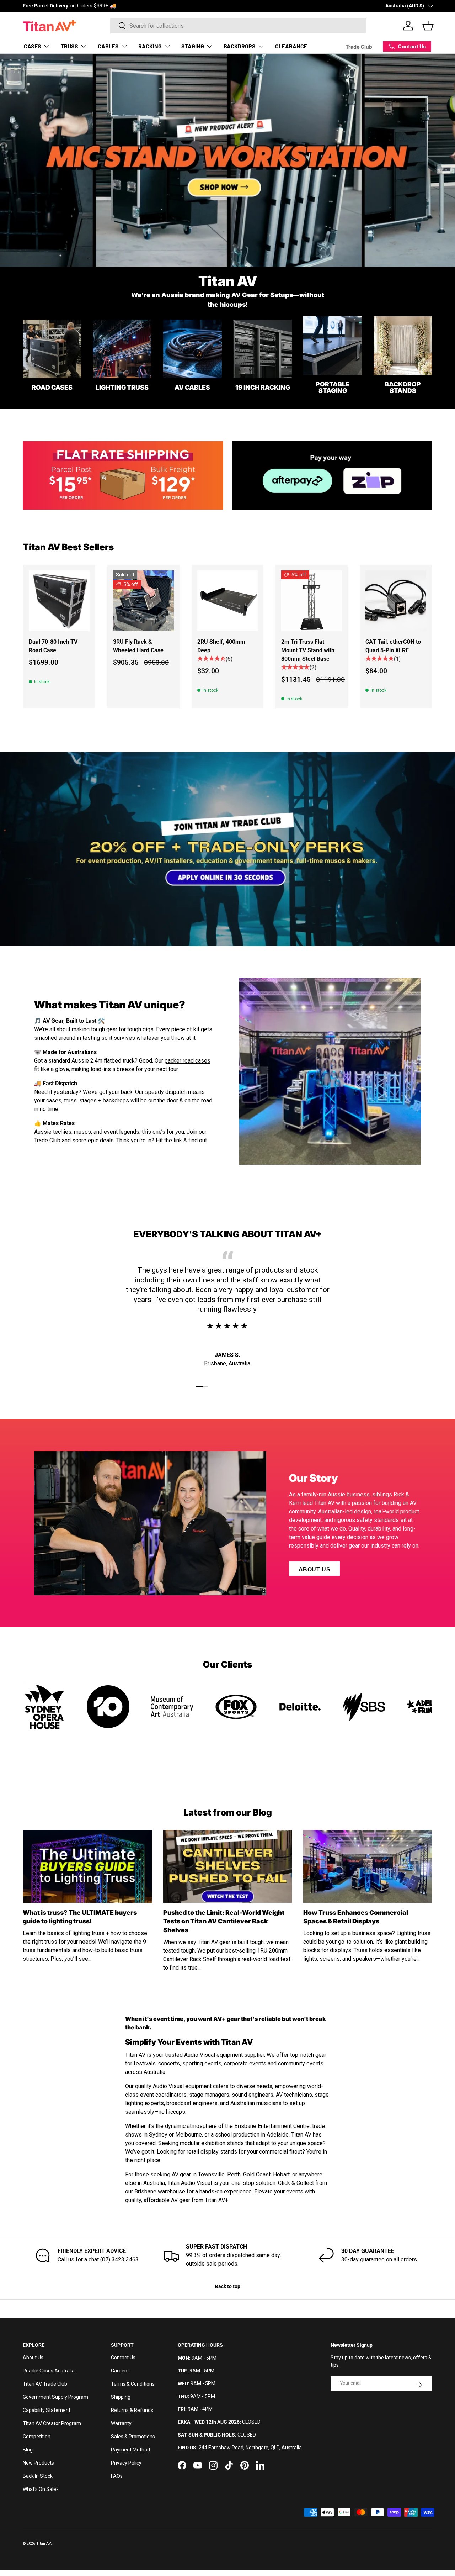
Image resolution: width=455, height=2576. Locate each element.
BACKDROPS (240, 46)
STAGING (193, 46)
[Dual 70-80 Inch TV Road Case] (59, 601)
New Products (38, 2463)
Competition (37, 2437)
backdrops (116, 1100)
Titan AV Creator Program (52, 2423)
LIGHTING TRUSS (122, 387)
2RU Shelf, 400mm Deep (221, 646)
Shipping (121, 2397)
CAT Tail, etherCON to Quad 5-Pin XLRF (393, 646)
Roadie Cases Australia (49, 2371)
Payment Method (130, 2450)
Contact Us (123, 2358)
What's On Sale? (41, 2489)
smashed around (55, 1038)
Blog (28, 2450)
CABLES (108, 46)
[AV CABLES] (192, 349)
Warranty (121, 2423)
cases (54, 1100)
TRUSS (69, 46)
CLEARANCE (291, 46)
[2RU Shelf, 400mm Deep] (228, 601)
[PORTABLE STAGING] (333, 346)
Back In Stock (38, 2476)
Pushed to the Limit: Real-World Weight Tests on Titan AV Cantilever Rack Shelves (224, 1921)
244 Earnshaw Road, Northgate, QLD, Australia (250, 2448)
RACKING (150, 46)
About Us (314, 1569)
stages (88, 1100)
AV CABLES (192, 387)
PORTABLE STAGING (333, 387)
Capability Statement (47, 2410)
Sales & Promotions (133, 2437)
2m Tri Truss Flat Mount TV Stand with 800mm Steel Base (308, 650)
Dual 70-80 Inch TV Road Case (53, 646)
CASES (33, 46)
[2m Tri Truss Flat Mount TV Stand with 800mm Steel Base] (312, 601)
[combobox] (238, 26)
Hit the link (169, 1140)
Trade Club (359, 46)
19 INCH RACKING (263, 387)
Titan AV (44, 2543)
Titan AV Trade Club (45, 2384)
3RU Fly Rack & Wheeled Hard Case (138, 646)
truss (70, 1100)
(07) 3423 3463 (119, 2259)
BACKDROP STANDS (403, 387)
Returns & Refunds (132, 2410)
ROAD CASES (52, 387)
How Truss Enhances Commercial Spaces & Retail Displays (356, 1917)
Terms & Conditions (133, 2384)
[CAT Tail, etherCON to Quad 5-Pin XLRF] (396, 601)
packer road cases (188, 1061)
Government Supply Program (55, 2397)
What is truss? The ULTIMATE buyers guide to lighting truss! (80, 1917)
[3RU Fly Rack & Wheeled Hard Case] (143, 601)
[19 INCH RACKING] (263, 349)
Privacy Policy (126, 2463)
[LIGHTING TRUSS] (122, 349)
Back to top (228, 2286)
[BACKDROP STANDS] (403, 346)
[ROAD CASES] (52, 349)
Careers (120, 2371)
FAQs (117, 2476)
